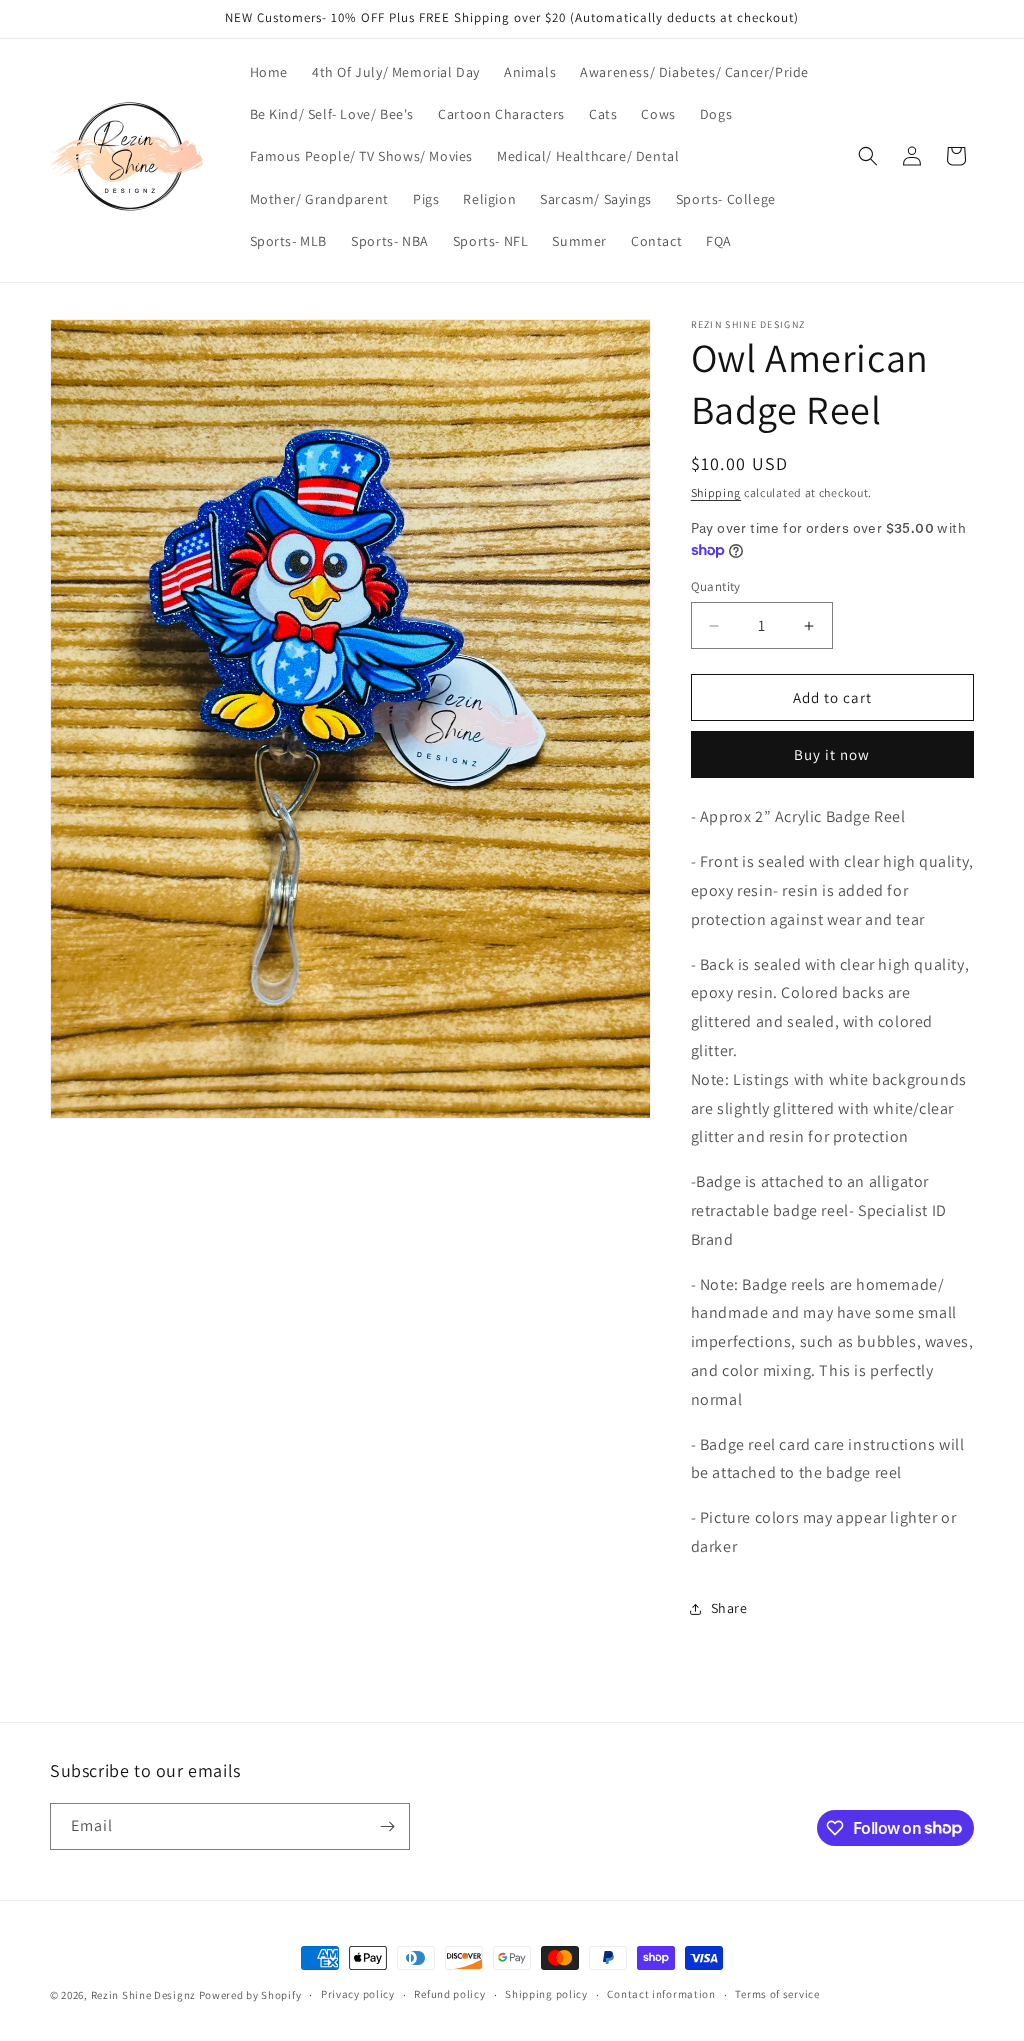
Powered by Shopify (250, 1995)
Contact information (661, 1994)
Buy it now (832, 754)
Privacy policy (358, 1994)
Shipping (716, 492)
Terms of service (777, 1994)
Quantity (716, 586)
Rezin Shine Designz (143, 1995)
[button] (868, 156)
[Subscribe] (387, 1826)
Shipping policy (546, 1994)
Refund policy (449, 1994)
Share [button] (729, 1608)
